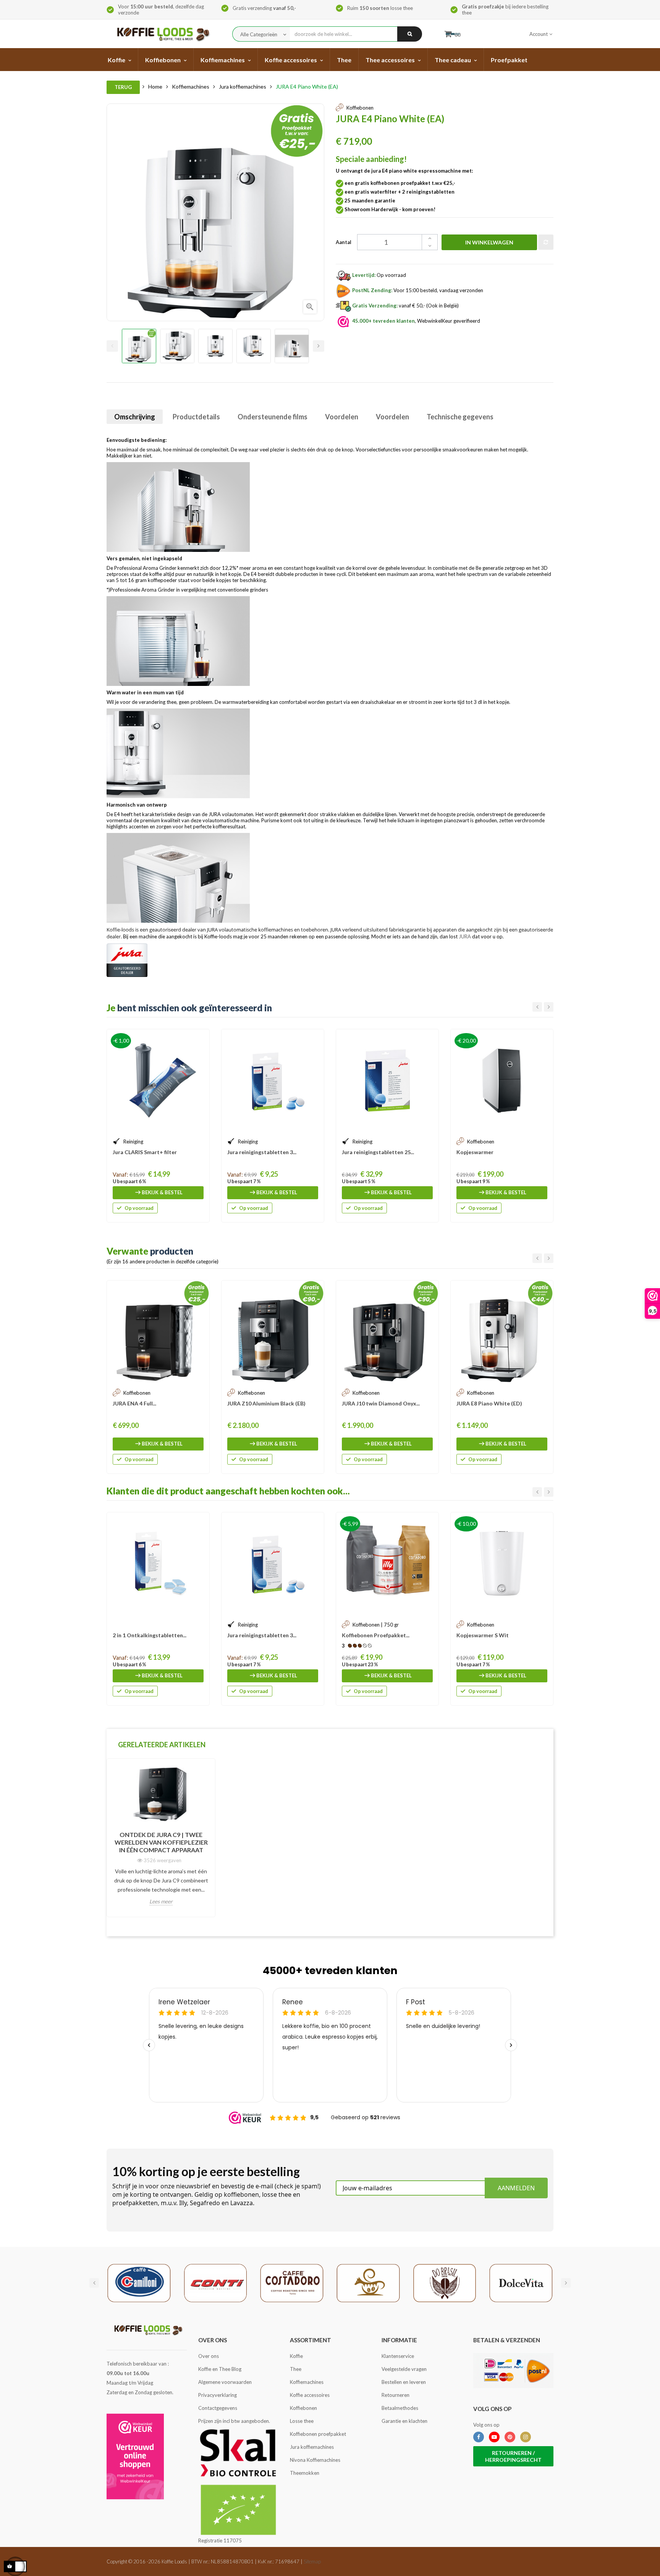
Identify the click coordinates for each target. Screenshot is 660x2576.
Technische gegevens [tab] (460, 417)
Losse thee (302, 2421)
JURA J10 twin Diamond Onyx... (381, 1403)
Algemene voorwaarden (225, 2382)
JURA (465, 936)
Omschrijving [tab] (135, 417)
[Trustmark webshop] (135, 2456)
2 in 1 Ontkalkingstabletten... (150, 1635)
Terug (123, 87)
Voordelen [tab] (342, 417)
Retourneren (396, 2395)
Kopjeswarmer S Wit (483, 1635)
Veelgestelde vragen (404, 2369)
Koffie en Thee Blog (220, 2369)
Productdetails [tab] (196, 417)
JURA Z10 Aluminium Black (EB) (266, 1403)
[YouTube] (494, 2437)
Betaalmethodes (400, 2408)
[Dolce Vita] (521, 2282)
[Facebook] (479, 2437)
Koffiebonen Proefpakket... (376, 1635)
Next (319, 346)
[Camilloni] (139, 2282)
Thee (296, 2369)
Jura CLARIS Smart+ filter (145, 1152)
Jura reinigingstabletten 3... (262, 1152)
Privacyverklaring (218, 2395)
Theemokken (305, 2473)
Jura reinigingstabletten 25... (378, 1152)
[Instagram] (526, 2437)
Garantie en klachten (404, 2421)
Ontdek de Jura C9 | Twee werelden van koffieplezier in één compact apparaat (161, 1842)
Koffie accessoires (310, 2395)
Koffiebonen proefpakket (318, 2434)
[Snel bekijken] (200, 1039)
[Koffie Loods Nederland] (161, 34)
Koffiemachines (307, 2382)
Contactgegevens (218, 2408)
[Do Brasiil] (445, 2282)
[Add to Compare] (546, 242)
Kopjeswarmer (475, 1152)
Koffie (296, 2356)
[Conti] (215, 2282)
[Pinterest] (510, 2437)
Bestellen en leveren (404, 2382)
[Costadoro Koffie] (292, 2282)
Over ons (209, 2356)
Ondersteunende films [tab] (273, 417)
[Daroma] (368, 2282)
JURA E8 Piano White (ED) (489, 1403)
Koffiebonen (303, 2408)
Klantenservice (398, 2356)
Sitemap (312, 2561)
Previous (112, 346)
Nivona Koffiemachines (315, 2460)
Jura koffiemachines (312, 2447)
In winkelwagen (489, 242)
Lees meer (161, 1901)
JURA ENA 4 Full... (134, 1403)
